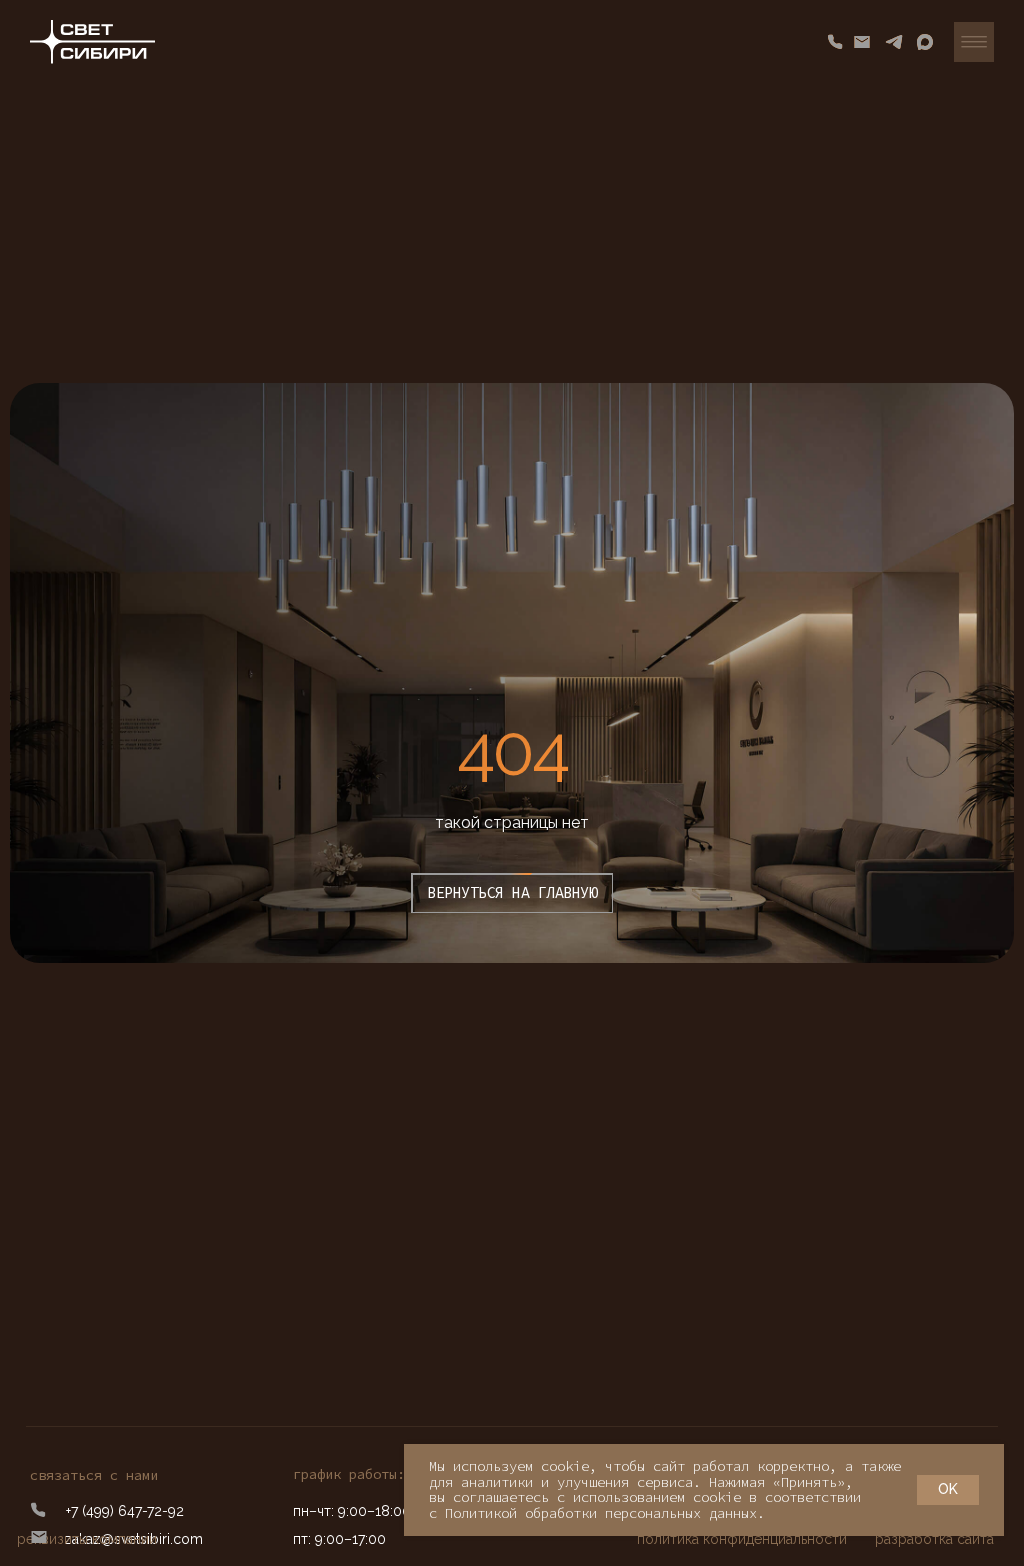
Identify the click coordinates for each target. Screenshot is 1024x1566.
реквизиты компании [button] (87, 1539)
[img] (92, 42)
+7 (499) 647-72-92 (125, 1511)
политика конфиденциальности (742, 1539)
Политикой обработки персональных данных (601, 1513)
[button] (974, 42)
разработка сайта (934, 1539)
